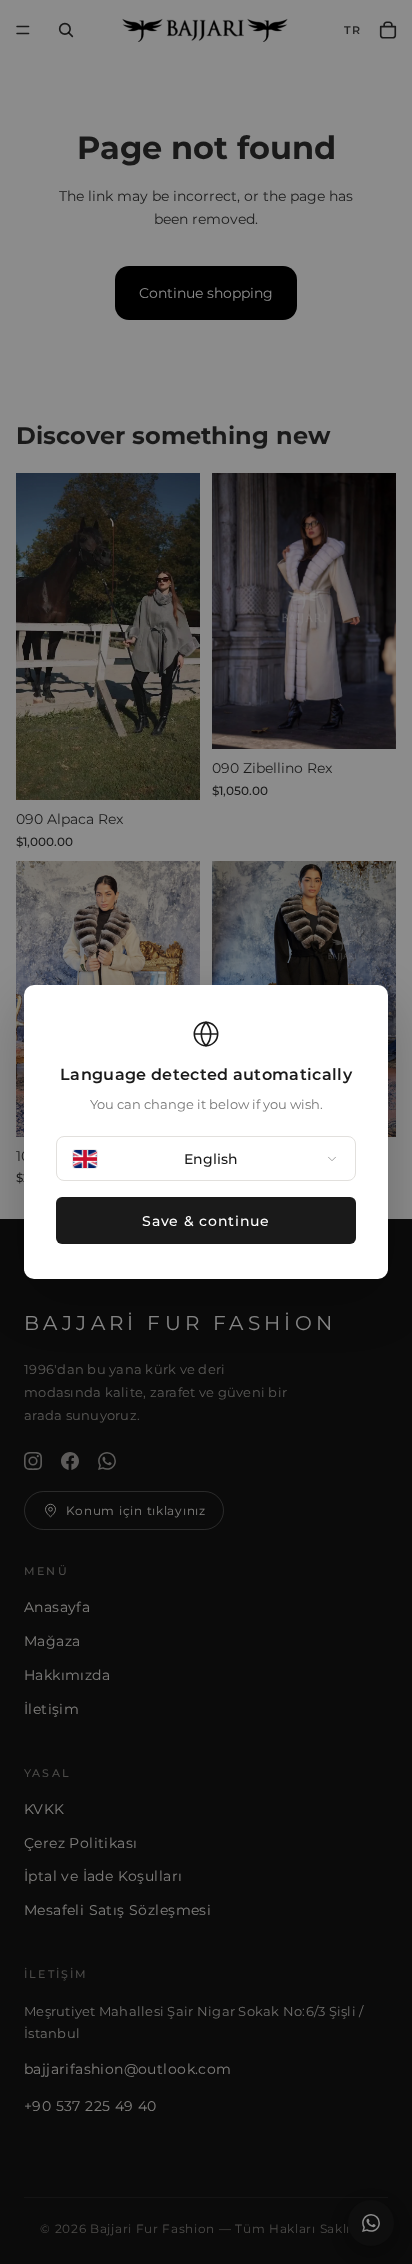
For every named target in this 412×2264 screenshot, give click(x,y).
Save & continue (206, 1221)
